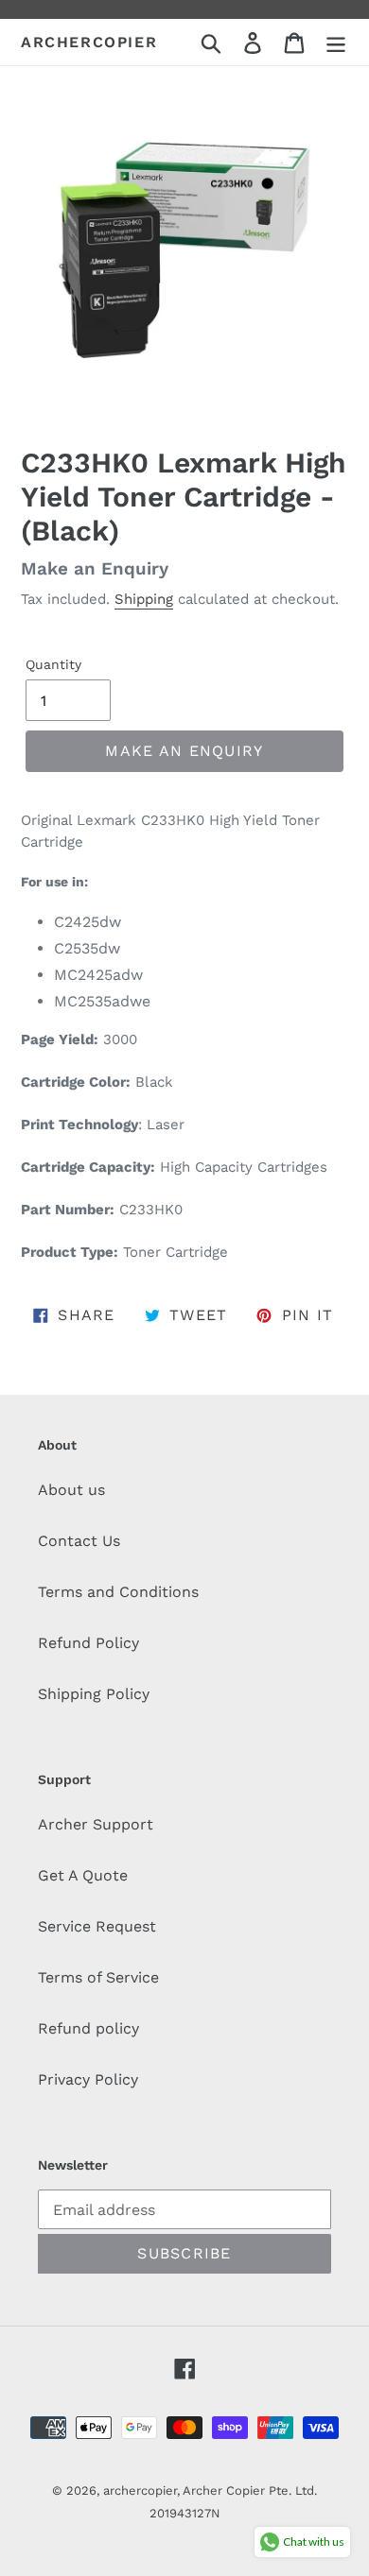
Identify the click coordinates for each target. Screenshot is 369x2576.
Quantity (53, 664)
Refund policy (88, 2028)
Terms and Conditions (118, 1592)
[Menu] (336, 42)
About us (71, 1490)
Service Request (97, 1926)
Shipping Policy (94, 1694)
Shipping (144, 599)
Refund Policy (88, 1643)
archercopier (89, 42)
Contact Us (79, 1541)
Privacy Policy (88, 2079)
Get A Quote (83, 1875)
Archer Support (96, 1824)
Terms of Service (98, 1977)
